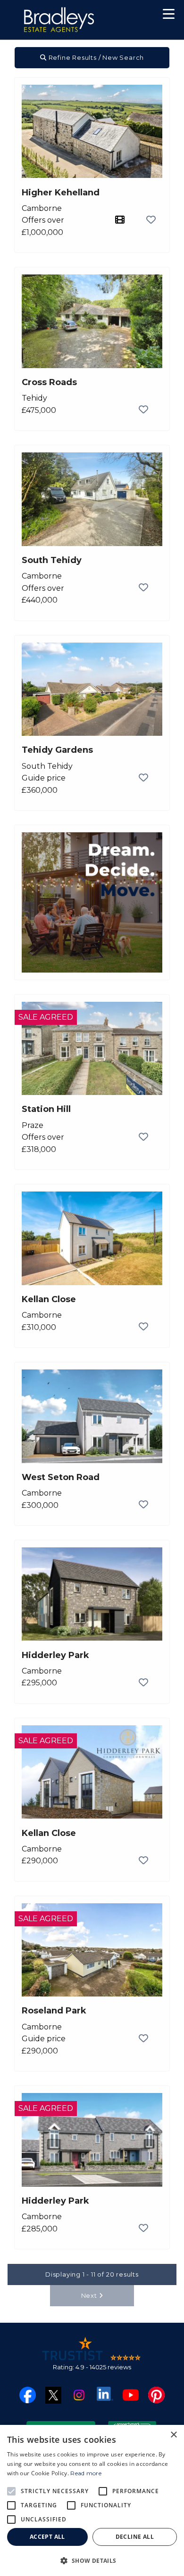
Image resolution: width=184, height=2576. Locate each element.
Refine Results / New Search (95, 57)
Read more (86, 2473)
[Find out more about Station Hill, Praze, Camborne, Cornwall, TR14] (92, 1048)
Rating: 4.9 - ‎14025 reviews (92, 2367)
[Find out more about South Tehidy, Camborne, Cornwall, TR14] (92, 499)
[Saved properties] (138, 16)
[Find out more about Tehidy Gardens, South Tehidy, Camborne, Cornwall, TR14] (92, 688)
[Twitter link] (54, 2395)
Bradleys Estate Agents (59, 20)
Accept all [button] (47, 2537)
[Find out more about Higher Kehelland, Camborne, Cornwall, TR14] (92, 131)
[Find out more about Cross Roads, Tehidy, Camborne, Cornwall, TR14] (92, 321)
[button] (169, 15)
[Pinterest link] (156, 2395)
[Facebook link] (28, 2395)
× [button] (173, 2435)
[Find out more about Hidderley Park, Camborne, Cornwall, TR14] (92, 1593)
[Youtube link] (131, 2395)
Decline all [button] (135, 2537)
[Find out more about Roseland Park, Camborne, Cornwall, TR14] (92, 1949)
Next (90, 2295)
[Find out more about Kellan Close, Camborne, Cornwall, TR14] (92, 1238)
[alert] (92, 2500)
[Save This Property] (151, 220)
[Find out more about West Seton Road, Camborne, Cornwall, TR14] (92, 1416)
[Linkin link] (105, 2393)
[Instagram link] (79, 2395)
